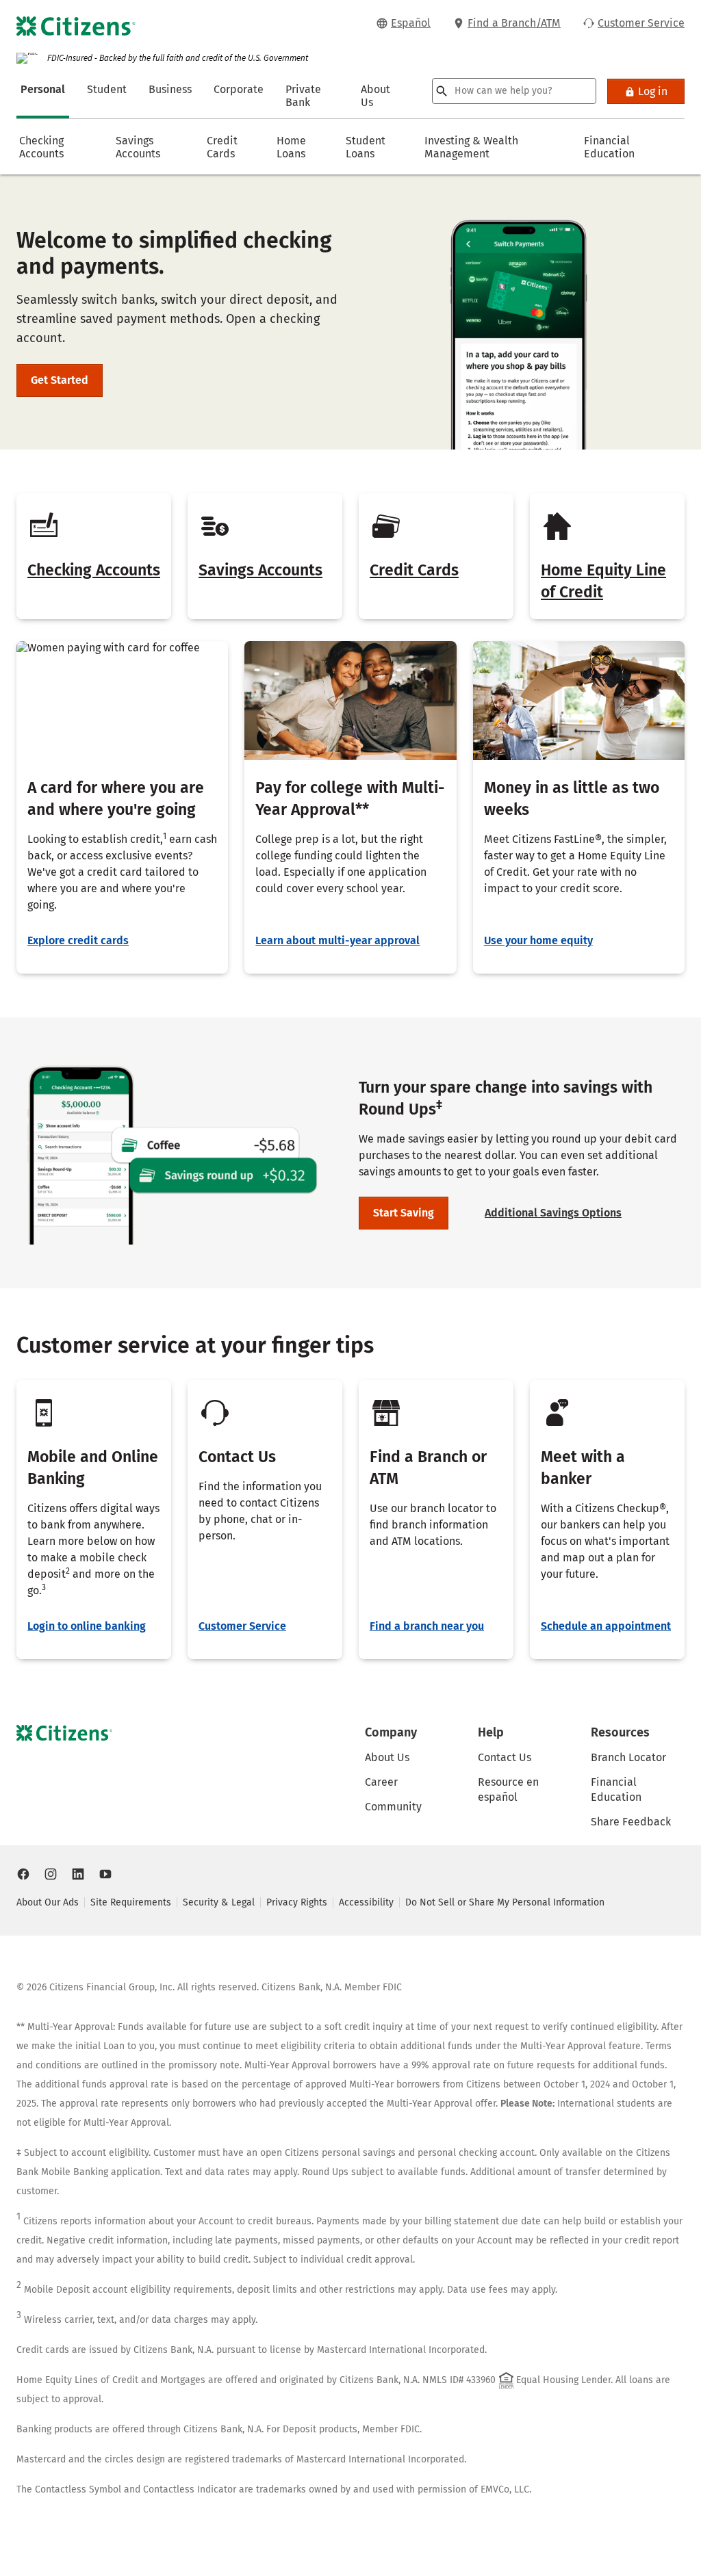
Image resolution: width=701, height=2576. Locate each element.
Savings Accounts (260, 570)
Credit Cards (414, 570)
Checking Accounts (94, 570)
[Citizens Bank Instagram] (51, 1874)
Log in (653, 91)
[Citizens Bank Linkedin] (78, 1874)
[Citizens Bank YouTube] (105, 1874)
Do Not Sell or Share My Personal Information (505, 1902)
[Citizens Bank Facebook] (23, 1874)
